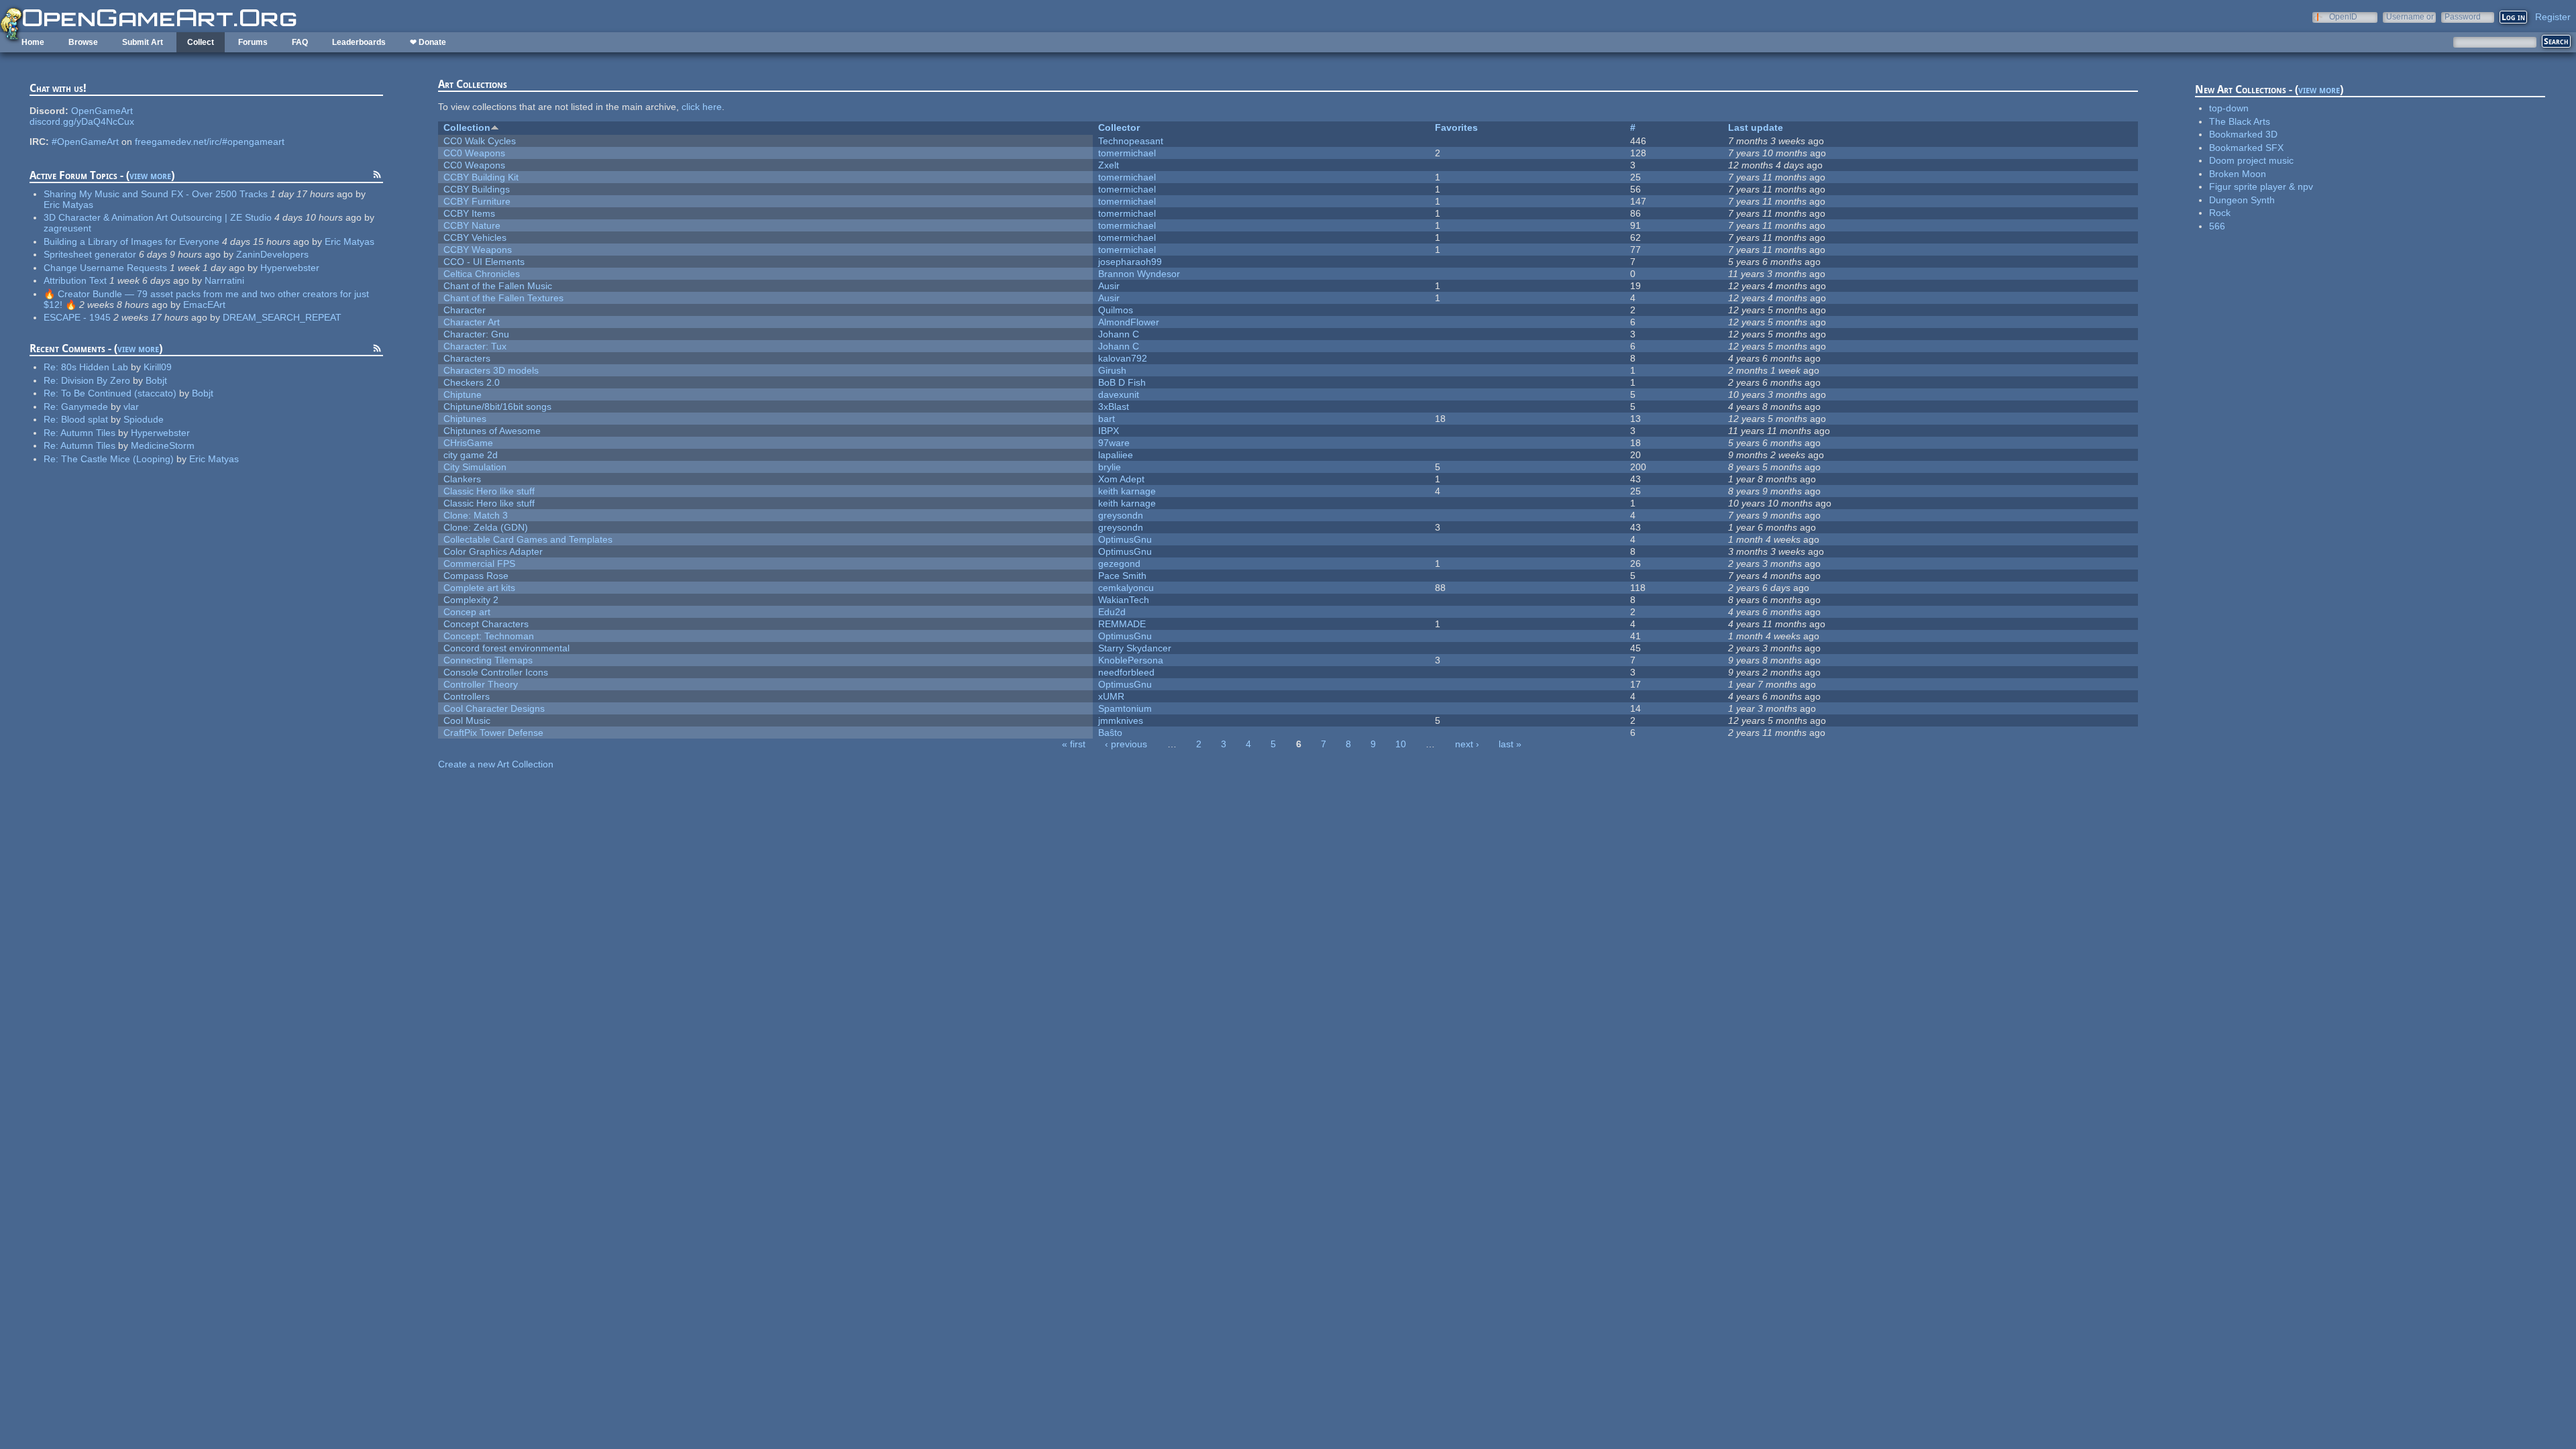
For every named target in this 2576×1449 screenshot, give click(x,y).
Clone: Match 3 (476, 515)
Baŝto (1110, 733)
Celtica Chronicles (482, 274)
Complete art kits (479, 588)
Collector (1119, 127)
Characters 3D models (491, 370)
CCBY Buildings (477, 189)
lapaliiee (1116, 455)
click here (702, 107)
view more (150, 175)
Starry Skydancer (1135, 648)
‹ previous (1126, 744)
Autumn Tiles (88, 433)
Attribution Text (75, 280)
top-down (2229, 108)
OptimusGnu (1125, 539)
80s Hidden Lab (95, 367)
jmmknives (1121, 720)
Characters (467, 358)
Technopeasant (1131, 141)
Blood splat (85, 419)
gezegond (1119, 563)
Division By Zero (96, 380)
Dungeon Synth (2242, 200)
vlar (131, 407)
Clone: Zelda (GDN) (486, 527)
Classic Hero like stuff (489, 491)
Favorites (1456, 127)
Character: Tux (475, 346)
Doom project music (2251, 160)
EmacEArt (204, 305)
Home (33, 42)
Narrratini (224, 280)
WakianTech (1124, 600)
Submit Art (143, 42)
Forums (253, 42)
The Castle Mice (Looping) (117, 459)
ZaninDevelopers (272, 254)
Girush (1112, 370)
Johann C (1119, 334)
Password (2463, 16)
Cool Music (467, 720)
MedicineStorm (163, 445)
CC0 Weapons (474, 153)
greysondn (1121, 515)
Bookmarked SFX (2246, 148)
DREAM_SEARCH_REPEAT (282, 317)
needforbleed (1126, 672)
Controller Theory (481, 684)
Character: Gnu (476, 334)
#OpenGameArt (85, 142)
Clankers (462, 479)
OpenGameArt (102, 111)
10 (1401, 744)
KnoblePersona (1131, 660)
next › (1467, 744)
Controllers (467, 696)
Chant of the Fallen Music (498, 286)
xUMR (1111, 696)
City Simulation (475, 467)
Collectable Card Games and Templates (528, 539)
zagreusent (67, 228)
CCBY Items (469, 213)
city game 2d (471, 455)
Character (465, 310)
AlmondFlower (1129, 322)
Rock (2220, 213)
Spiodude (144, 419)
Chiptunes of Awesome (492, 431)
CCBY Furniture (477, 201)
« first (1074, 744)
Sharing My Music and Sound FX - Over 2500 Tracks (156, 194)
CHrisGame (468, 443)
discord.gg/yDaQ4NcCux (82, 121)
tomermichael (1127, 153)
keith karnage (1127, 491)
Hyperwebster (290, 268)
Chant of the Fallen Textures (503, 298)
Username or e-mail (2410, 16)
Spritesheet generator (90, 254)
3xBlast (1114, 407)
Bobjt (156, 380)
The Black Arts (2240, 121)
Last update (1756, 127)
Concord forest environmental (506, 648)
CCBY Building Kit (481, 177)
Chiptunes (465, 419)
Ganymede (85, 407)
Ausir (1109, 286)
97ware (1114, 443)
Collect (201, 42)
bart (1107, 419)
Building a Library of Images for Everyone (131, 241)
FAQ (300, 42)
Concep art (467, 612)
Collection (467, 127)
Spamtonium (1125, 708)
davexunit (1119, 394)
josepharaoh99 (1130, 262)
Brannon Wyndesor (1139, 274)
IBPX (1109, 431)
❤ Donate (428, 42)
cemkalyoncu (1126, 588)
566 (2217, 226)
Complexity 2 (471, 600)
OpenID (2343, 16)
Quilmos (1116, 310)
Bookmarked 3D (2243, 134)
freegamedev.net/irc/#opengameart (210, 142)
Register (2553, 17)
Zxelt (1109, 165)
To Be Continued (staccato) (119, 393)
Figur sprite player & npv (2261, 186)
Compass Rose (476, 576)
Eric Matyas (68, 205)
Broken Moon (2238, 174)
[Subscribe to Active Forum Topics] (377, 176)
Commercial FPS (479, 563)
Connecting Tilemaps (488, 660)
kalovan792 (1123, 358)
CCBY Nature (472, 225)
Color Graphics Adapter (493, 551)
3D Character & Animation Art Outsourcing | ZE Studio (158, 217)
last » (1510, 744)
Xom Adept (1121, 479)
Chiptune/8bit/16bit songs (497, 407)
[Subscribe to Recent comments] (377, 350)
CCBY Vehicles (475, 237)
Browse (83, 42)
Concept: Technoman (489, 636)
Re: (52, 367)
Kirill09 (158, 367)
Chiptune (463, 394)
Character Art (472, 322)
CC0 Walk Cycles (480, 141)
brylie (1110, 467)
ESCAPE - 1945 (77, 317)
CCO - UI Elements (484, 262)
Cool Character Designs (494, 708)
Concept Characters (486, 624)
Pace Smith (1122, 576)
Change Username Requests (105, 268)
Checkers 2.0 (472, 382)
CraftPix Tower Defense (493, 733)
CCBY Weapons (478, 250)
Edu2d (1112, 612)
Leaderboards (359, 42)
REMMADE (1122, 624)
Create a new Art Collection (496, 764)
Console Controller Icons (496, 672)
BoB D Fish (1122, 382)
